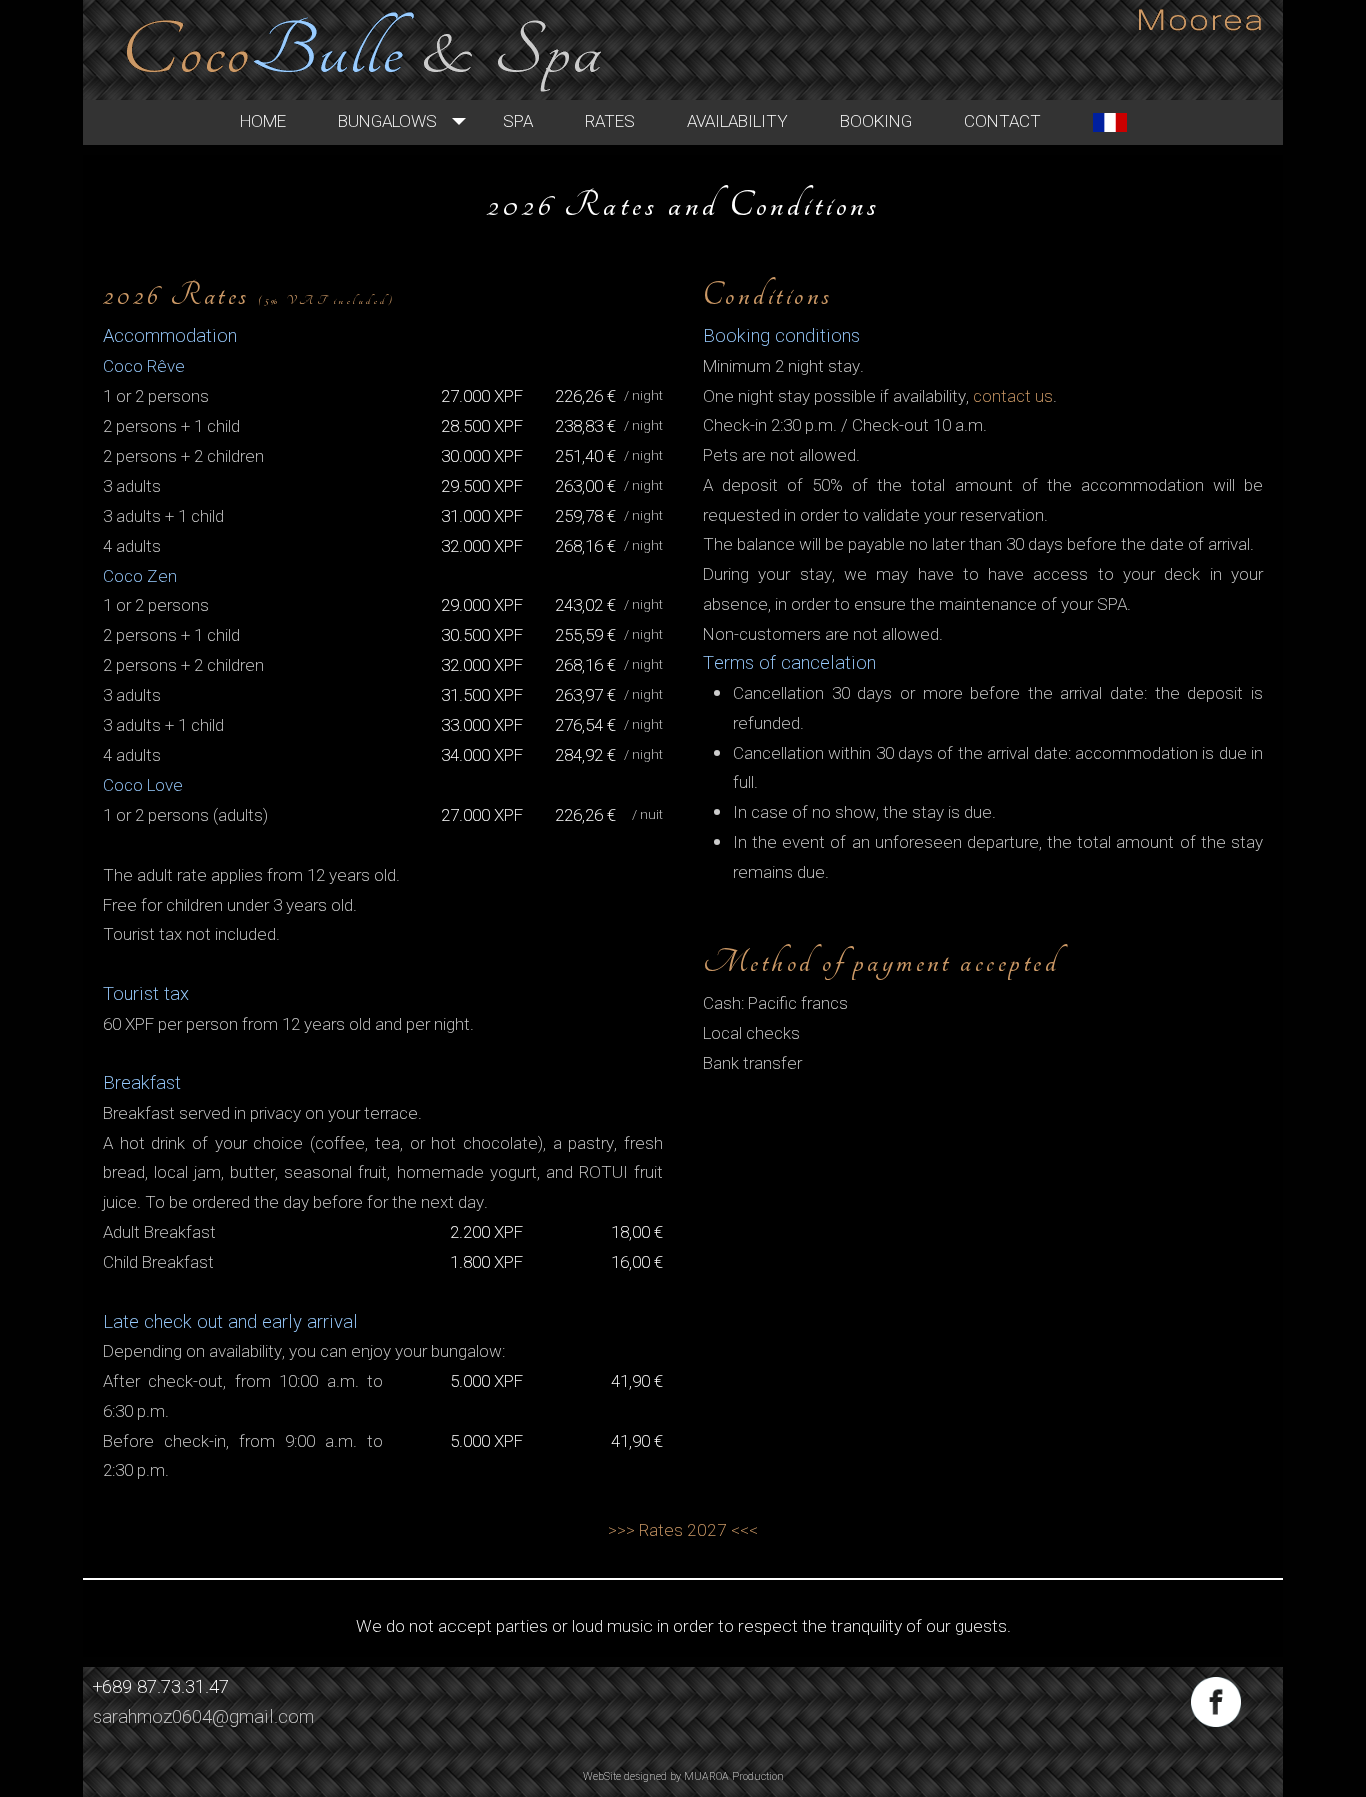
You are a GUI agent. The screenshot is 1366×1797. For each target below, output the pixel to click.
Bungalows (387, 121)
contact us (1013, 396)
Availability (737, 121)
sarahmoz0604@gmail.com (203, 1717)
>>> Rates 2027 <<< (683, 1530)
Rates (610, 121)
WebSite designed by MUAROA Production (683, 1776)
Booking (876, 121)
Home (263, 121)
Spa (518, 121)
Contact (1002, 121)
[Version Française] (1110, 122)
